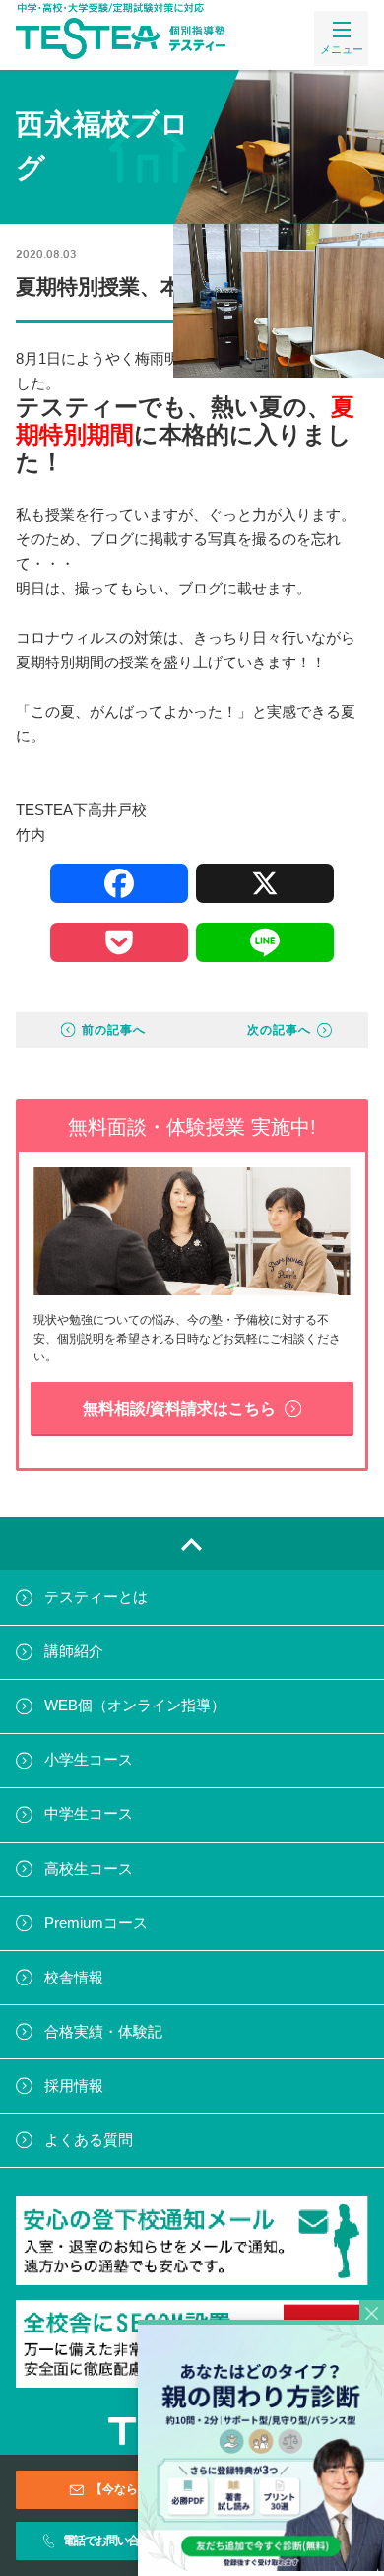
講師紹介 (74, 1651)
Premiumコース (96, 1923)
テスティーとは (96, 1597)
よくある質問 (89, 2140)
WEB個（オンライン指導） (135, 1706)
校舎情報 (74, 1978)
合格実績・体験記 (103, 2032)
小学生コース (89, 1760)
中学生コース (89, 1814)
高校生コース (89, 1869)
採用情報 (74, 2086)
